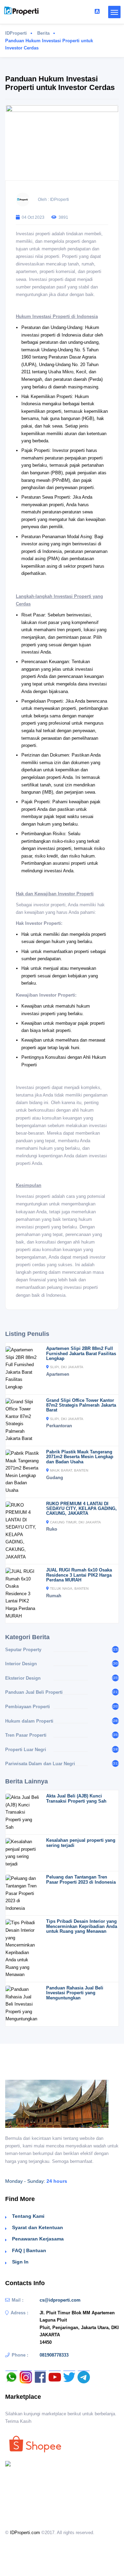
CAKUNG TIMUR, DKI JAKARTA (75, 1522)
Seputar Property (23, 1650)
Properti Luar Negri (26, 1750)
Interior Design (21, 1664)
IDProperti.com (25, 2533)
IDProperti (16, 33)
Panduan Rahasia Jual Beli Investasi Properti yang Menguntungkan (75, 1993)
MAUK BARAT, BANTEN (69, 1470)
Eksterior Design (23, 1678)
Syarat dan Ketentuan (38, 2227)
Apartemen (58, 1374)
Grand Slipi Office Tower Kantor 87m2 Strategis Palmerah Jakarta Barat (81, 1405)
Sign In (20, 2262)
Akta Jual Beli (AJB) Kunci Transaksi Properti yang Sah (76, 1798)
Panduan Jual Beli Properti (34, 1692)
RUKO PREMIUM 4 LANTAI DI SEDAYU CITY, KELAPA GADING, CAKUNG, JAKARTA (81, 1509)
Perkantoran (59, 1426)
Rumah (54, 1596)
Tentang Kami (28, 2216)
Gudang (55, 1478)
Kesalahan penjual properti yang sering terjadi (81, 1843)
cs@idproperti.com (60, 2300)
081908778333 (54, 2355)
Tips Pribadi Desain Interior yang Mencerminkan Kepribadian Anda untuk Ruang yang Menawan (82, 1926)
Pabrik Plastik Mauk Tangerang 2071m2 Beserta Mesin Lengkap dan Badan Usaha (80, 1457)
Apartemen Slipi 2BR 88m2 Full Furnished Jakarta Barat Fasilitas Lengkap (81, 1353)
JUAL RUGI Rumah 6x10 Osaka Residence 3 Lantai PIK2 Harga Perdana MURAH (79, 1575)
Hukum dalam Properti (29, 1721)
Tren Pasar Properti (26, 1735)
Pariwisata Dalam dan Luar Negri (40, 1764)
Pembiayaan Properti (28, 1707)
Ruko (52, 1529)
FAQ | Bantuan (29, 2250)
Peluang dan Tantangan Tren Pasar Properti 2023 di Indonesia (81, 1879)
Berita (43, 33)
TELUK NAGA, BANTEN (69, 1588)
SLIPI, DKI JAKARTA (67, 1367)
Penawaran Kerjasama (38, 2239)
